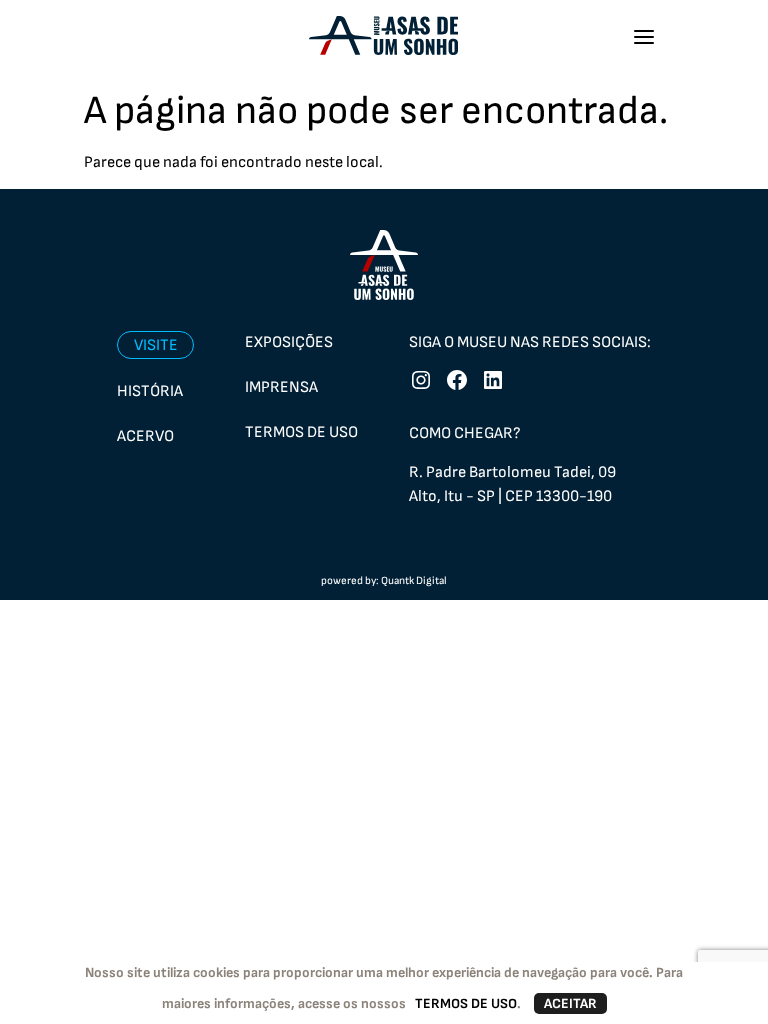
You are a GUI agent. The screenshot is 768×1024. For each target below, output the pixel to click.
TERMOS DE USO (466, 1003)
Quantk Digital (414, 580)
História (150, 391)
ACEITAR (570, 1003)
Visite (156, 345)
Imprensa (281, 387)
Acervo (145, 436)
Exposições (289, 342)
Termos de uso (301, 432)
